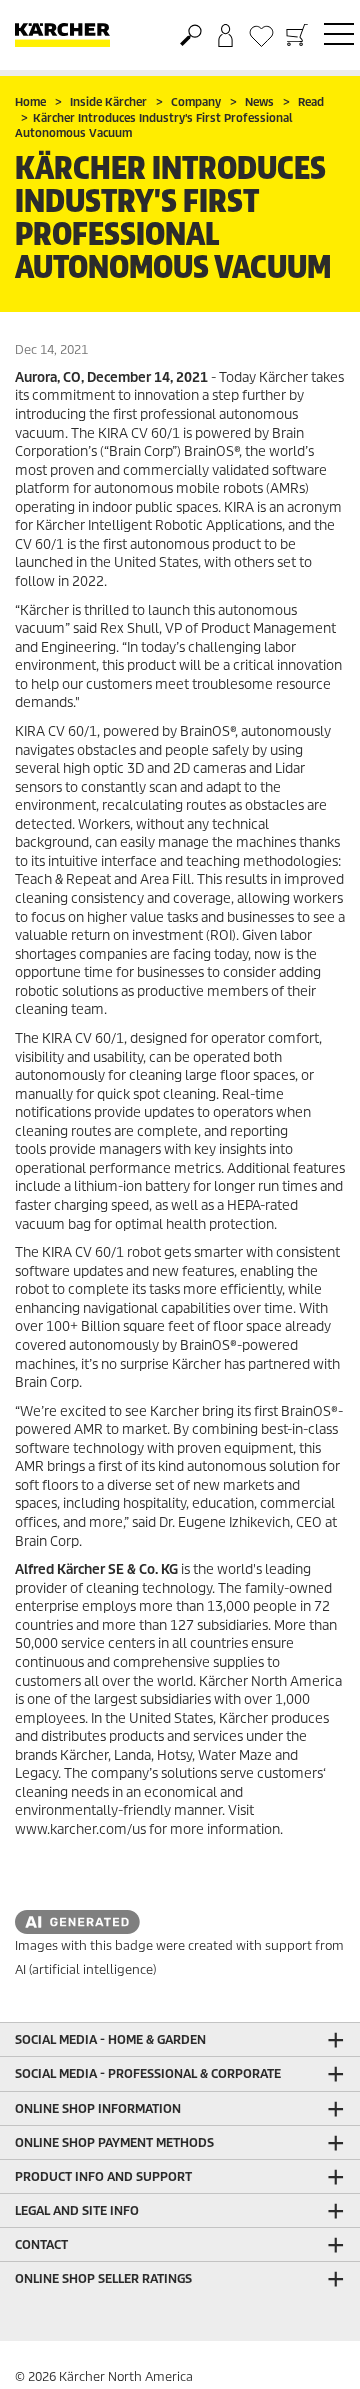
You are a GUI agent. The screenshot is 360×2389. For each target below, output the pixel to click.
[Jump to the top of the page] (310, 2350)
